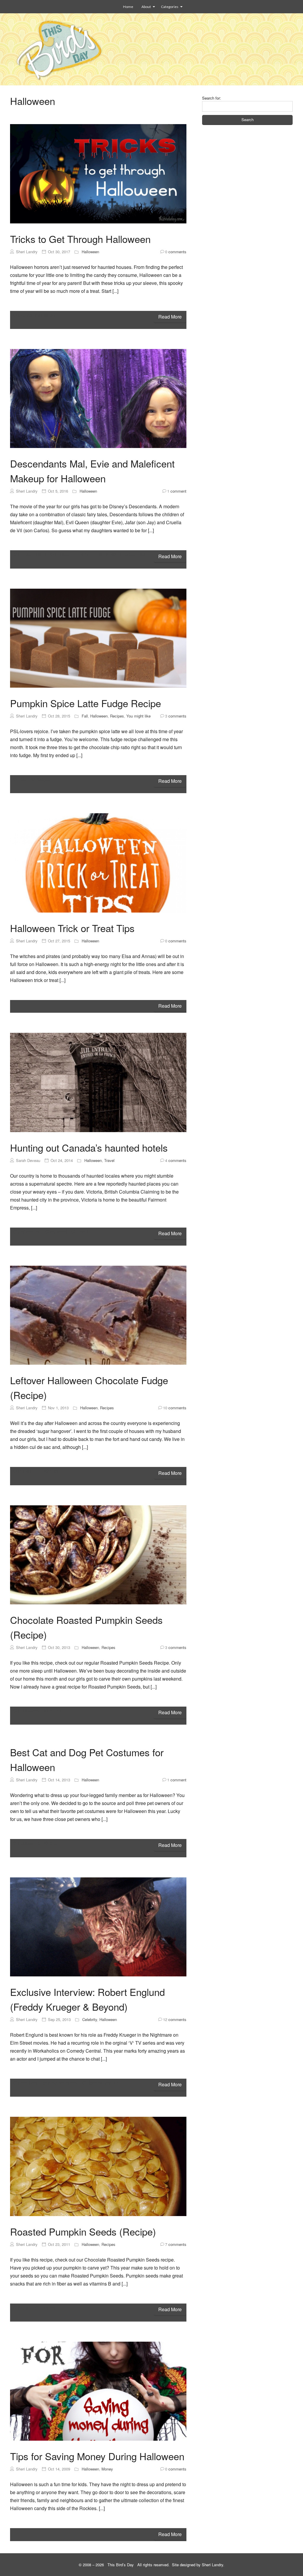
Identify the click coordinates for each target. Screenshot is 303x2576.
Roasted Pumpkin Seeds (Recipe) (83, 2231)
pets (54, 1843)
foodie (25, 2308)
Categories (170, 7)
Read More (170, 317)
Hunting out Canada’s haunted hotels (89, 1147)
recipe (43, 779)
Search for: (212, 98)
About (146, 7)
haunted (59, 1232)
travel (82, 1232)
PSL (23, 779)
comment (177, 491)
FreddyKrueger (34, 2083)
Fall (85, 716)
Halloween (90, 252)
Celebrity (90, 2019)
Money (107, 2469)
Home (128, 7)
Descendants (32, 554)
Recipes (117, 716)
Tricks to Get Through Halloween (80, 239)
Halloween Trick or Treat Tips (72, 928)
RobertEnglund (103, 2083)
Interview (68, 2083)
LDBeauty (97, 554)
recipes (48, 2308)
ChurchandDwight (37, 315)
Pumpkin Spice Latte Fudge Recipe (86, 703)
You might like (138, 716)
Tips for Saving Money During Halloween (97, 2456)
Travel (109, 1160)
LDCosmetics (131, 554)
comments (176, 252)
